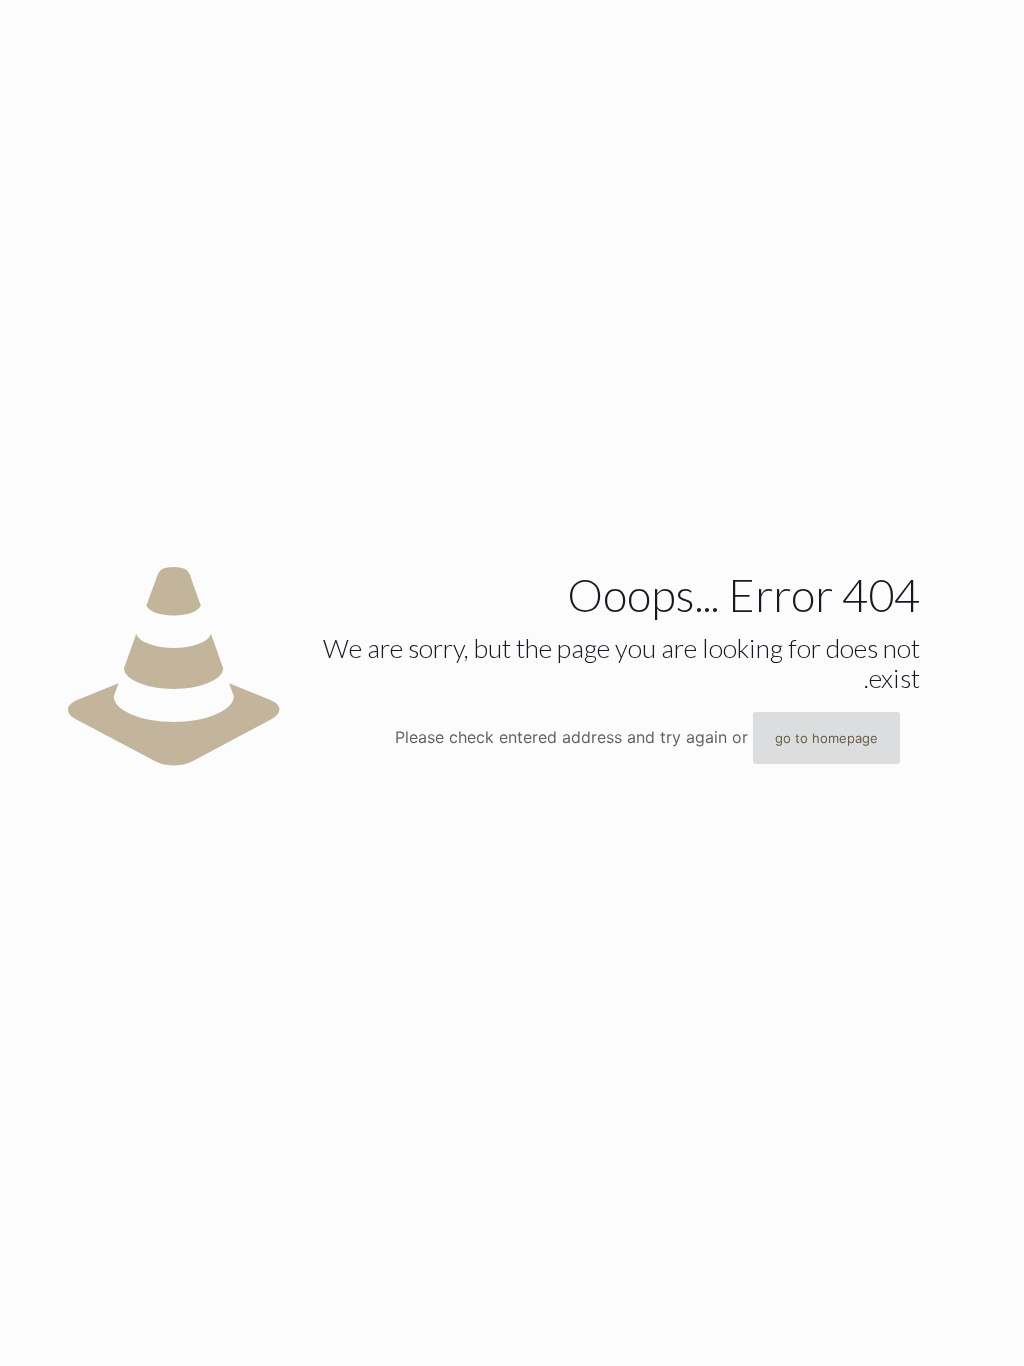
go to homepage (826, 738)
